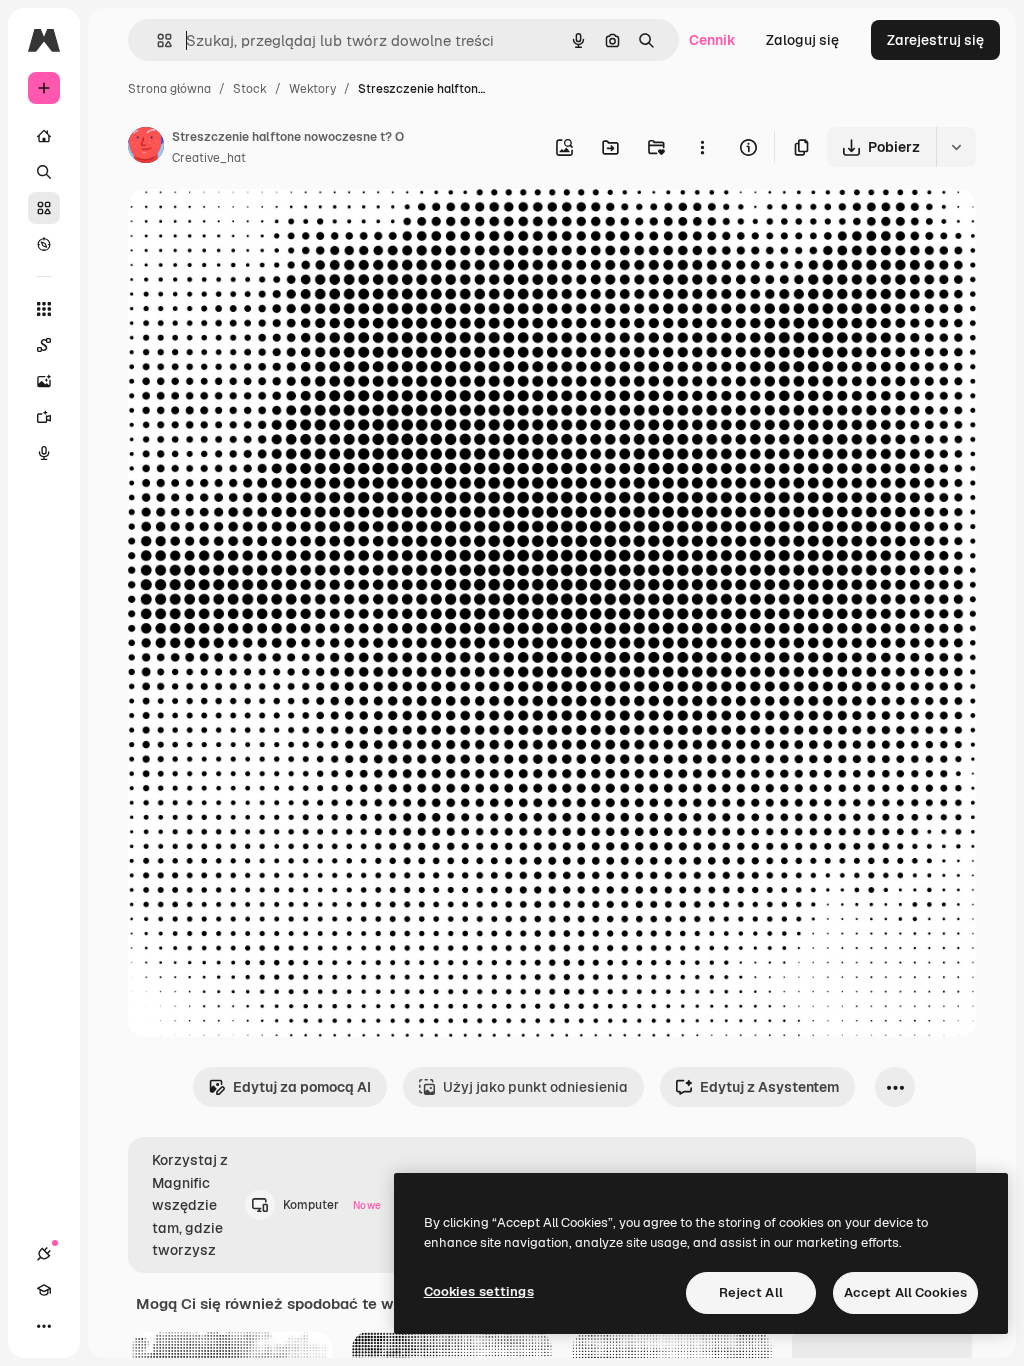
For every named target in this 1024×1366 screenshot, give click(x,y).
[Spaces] (44, 345)
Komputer (332, 1205)
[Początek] (44, 136)
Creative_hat (209, 158)
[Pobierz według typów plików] (956, 147)
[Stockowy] (44, 208)
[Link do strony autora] (146, 148)
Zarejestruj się (935, 40)
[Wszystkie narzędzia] (44, 309)
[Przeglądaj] (44, 244)
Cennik (712, 40)
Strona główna (169, 89)
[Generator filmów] (44, 417)
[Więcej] (44, 1326)
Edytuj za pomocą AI (302, 1087)
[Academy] (44, 1290)
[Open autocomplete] (156, 40)
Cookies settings (479, 1291)
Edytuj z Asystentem (769, 1087)
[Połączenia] (44, 1254)
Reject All (751, 1292)
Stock (250, 89)
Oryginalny (266, 227)
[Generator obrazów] (44, 381)
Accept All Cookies (905, 1292)
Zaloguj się (802, 40)
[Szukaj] (44, 172)
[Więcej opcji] (702, 147)
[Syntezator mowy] (44, 453)
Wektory (312, 89)
